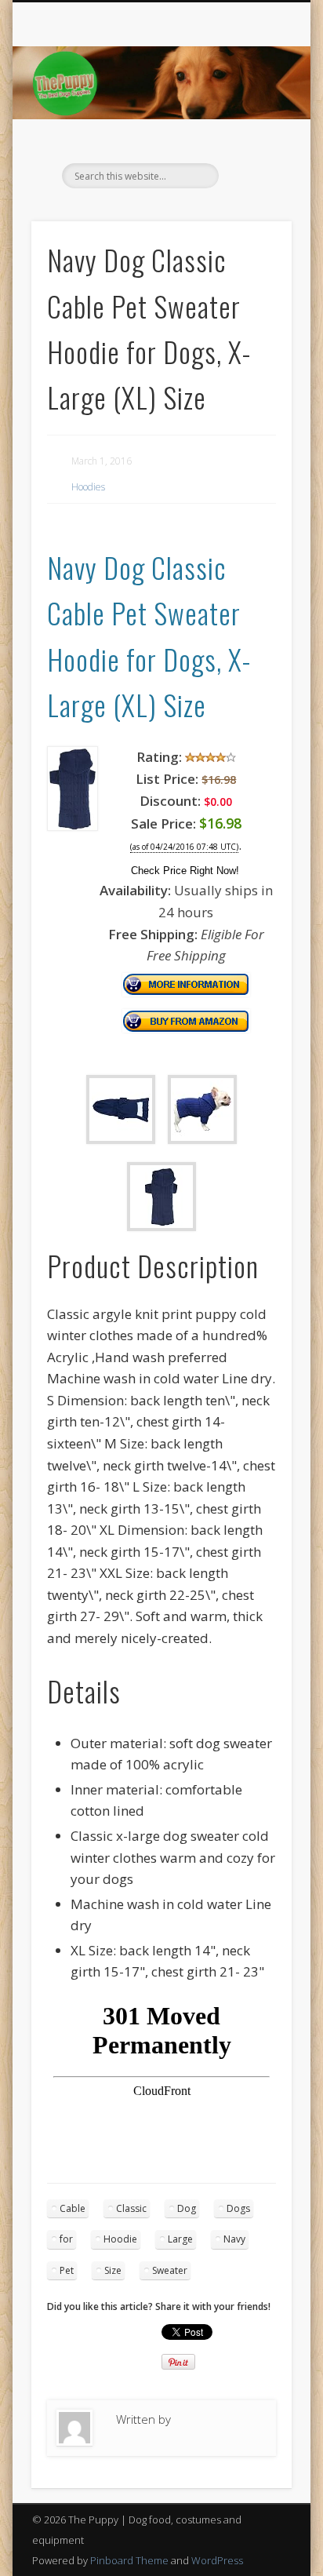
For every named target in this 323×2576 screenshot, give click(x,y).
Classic (131, 2208)
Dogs (238, 2208)
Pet (67, 2270)
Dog (187, 2208)
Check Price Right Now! (185, 871)
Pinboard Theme (129, 2560)
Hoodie (120, 2239)
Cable (73, 2208)
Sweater (170, 2270)
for (66, 2239)
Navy (234, 2239)
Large (180, 2239)
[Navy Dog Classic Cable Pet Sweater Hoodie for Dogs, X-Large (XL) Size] (73, 826)
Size (113, 2270)
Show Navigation (253, 140)
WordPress (217, 2560)
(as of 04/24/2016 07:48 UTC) (184, 847)
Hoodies (88, 487)
